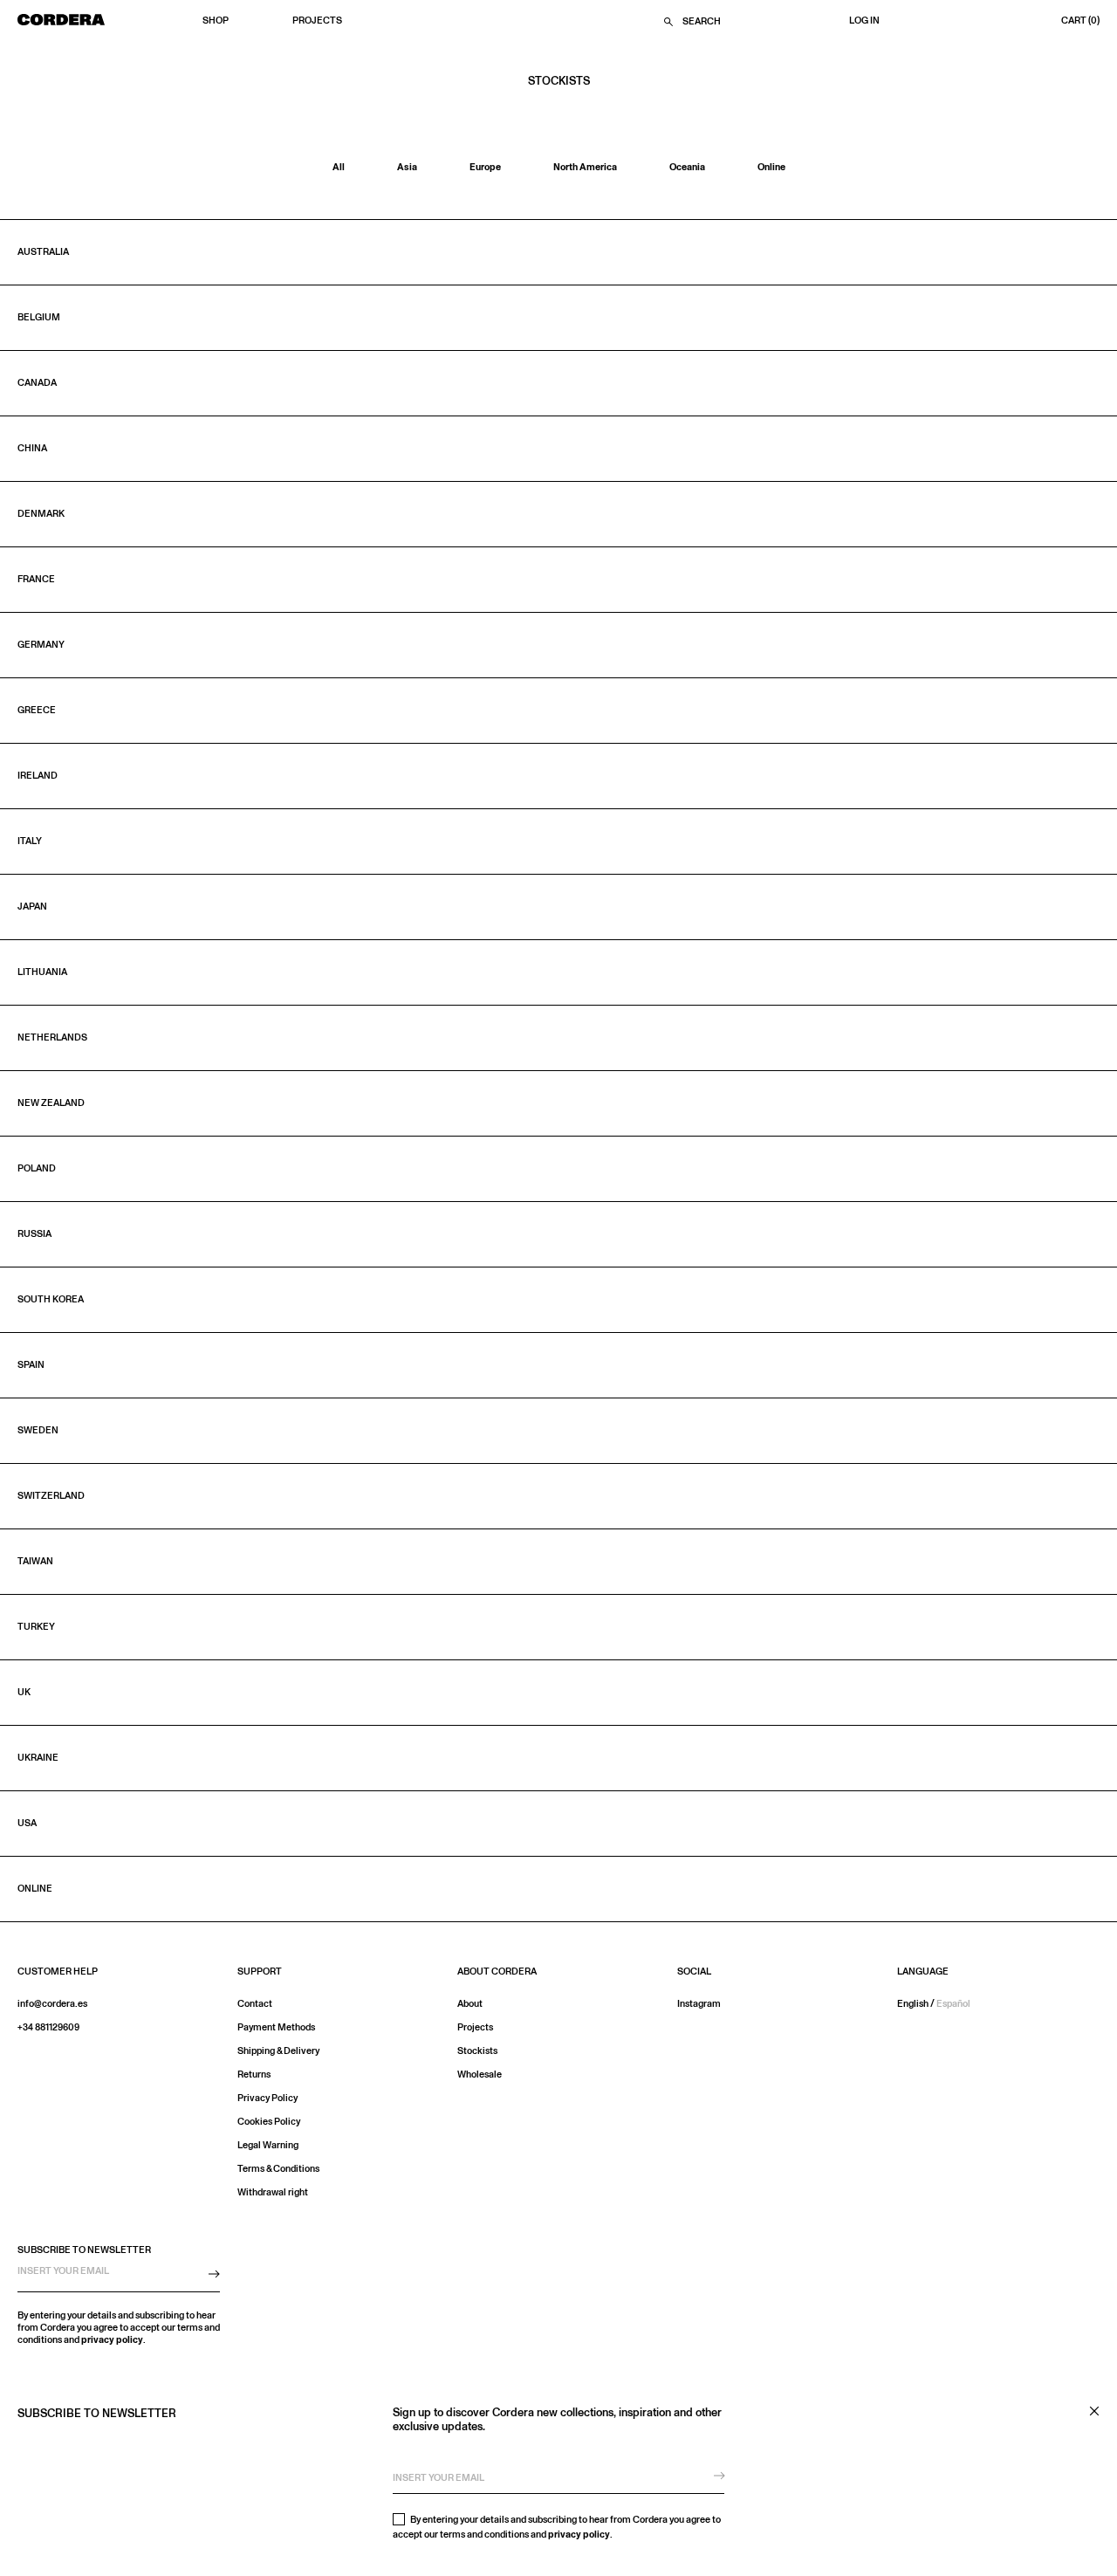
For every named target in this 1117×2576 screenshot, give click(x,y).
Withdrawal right (273, 2192)
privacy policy (579, 2535)
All (339, 167)
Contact (255, 2004)
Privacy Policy (267, 2098)
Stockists (477, 2051)
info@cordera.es (52, 2004)
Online (771, 167)
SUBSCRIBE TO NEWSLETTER (84, 2250)
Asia (407, 167)
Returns (254, 2075)
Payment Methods (276, 2027)
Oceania (687, 167)
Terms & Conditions (278, 2169)
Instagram (699, 2004)
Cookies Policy (269, 2122)
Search (702, 22)
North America (585, 167)
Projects (317, 21)
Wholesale (480, 2075)
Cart (1080, 21)
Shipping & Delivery (278, 2051)
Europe (485, 167)
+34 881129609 (48, 2027)
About (470, 2004)
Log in (864, 21)
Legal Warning (268, 2145)
